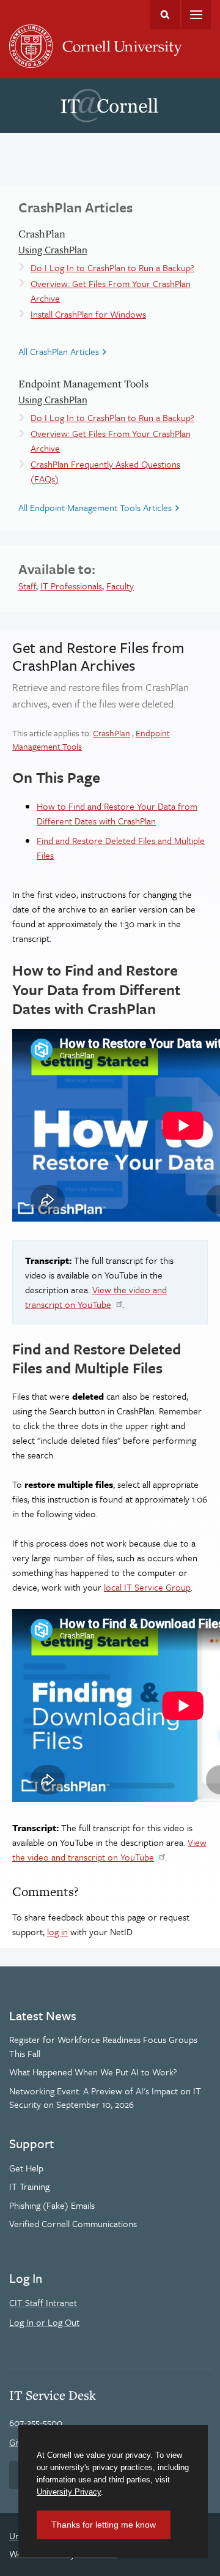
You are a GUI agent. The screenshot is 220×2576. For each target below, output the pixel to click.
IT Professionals (71, 586)
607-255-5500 (36, 2422)
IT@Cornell (109, 106)
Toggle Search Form (165, 15)
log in (57, 1932)
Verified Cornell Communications (73, 2223)
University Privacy (69, 2492)
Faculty (120, 586)
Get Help (26, 2168)
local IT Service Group (147, 1587)
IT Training (29, 2186)
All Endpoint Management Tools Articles (95, 507)
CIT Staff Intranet (43, 2302)
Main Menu (196, 15)
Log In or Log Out (44, 2322)
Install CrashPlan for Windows (88, 314)
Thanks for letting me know (104, 2525)
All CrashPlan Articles (59, 351)
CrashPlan (112, 733)
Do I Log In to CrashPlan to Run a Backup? (112, 267)
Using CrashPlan (53, 250)
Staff (27, 586)
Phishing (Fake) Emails (52, 2205)
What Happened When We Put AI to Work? (93, 2072)
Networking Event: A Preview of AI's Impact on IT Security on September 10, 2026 (105, 2097)
